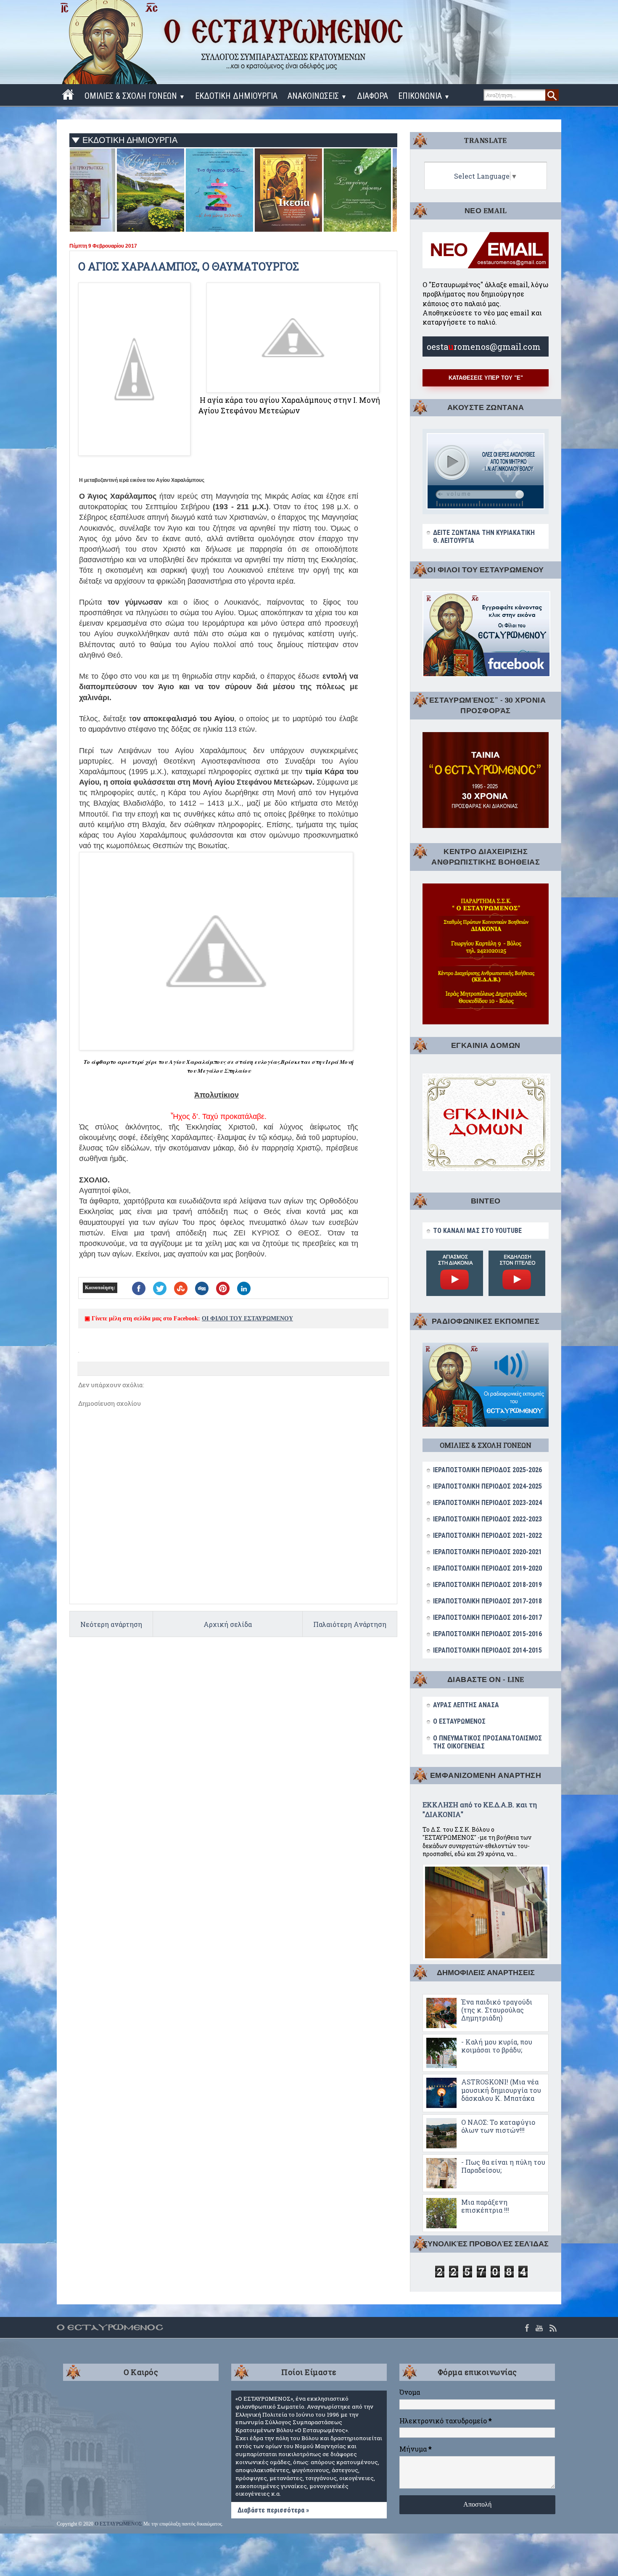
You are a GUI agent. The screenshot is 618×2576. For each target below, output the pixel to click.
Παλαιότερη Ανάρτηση (350, 1624)
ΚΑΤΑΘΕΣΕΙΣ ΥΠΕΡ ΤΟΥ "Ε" (486, 378)
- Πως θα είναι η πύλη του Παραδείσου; (503, 2166)
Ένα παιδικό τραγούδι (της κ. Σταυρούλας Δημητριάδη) (497, 2010)
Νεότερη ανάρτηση (111, 1624)
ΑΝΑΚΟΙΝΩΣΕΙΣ (317, 96)
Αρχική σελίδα (228, 1624)
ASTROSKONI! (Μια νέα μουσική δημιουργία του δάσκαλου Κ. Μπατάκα (501, 2090)
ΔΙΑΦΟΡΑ (372, 96)
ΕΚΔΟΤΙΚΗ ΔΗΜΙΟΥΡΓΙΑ (236, 96)
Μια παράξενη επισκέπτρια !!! (485, 2206)
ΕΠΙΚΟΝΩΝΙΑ (424, 96)
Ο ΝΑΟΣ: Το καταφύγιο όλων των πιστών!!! (498, 2126)
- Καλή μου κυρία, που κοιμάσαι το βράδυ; (497, 2046)
